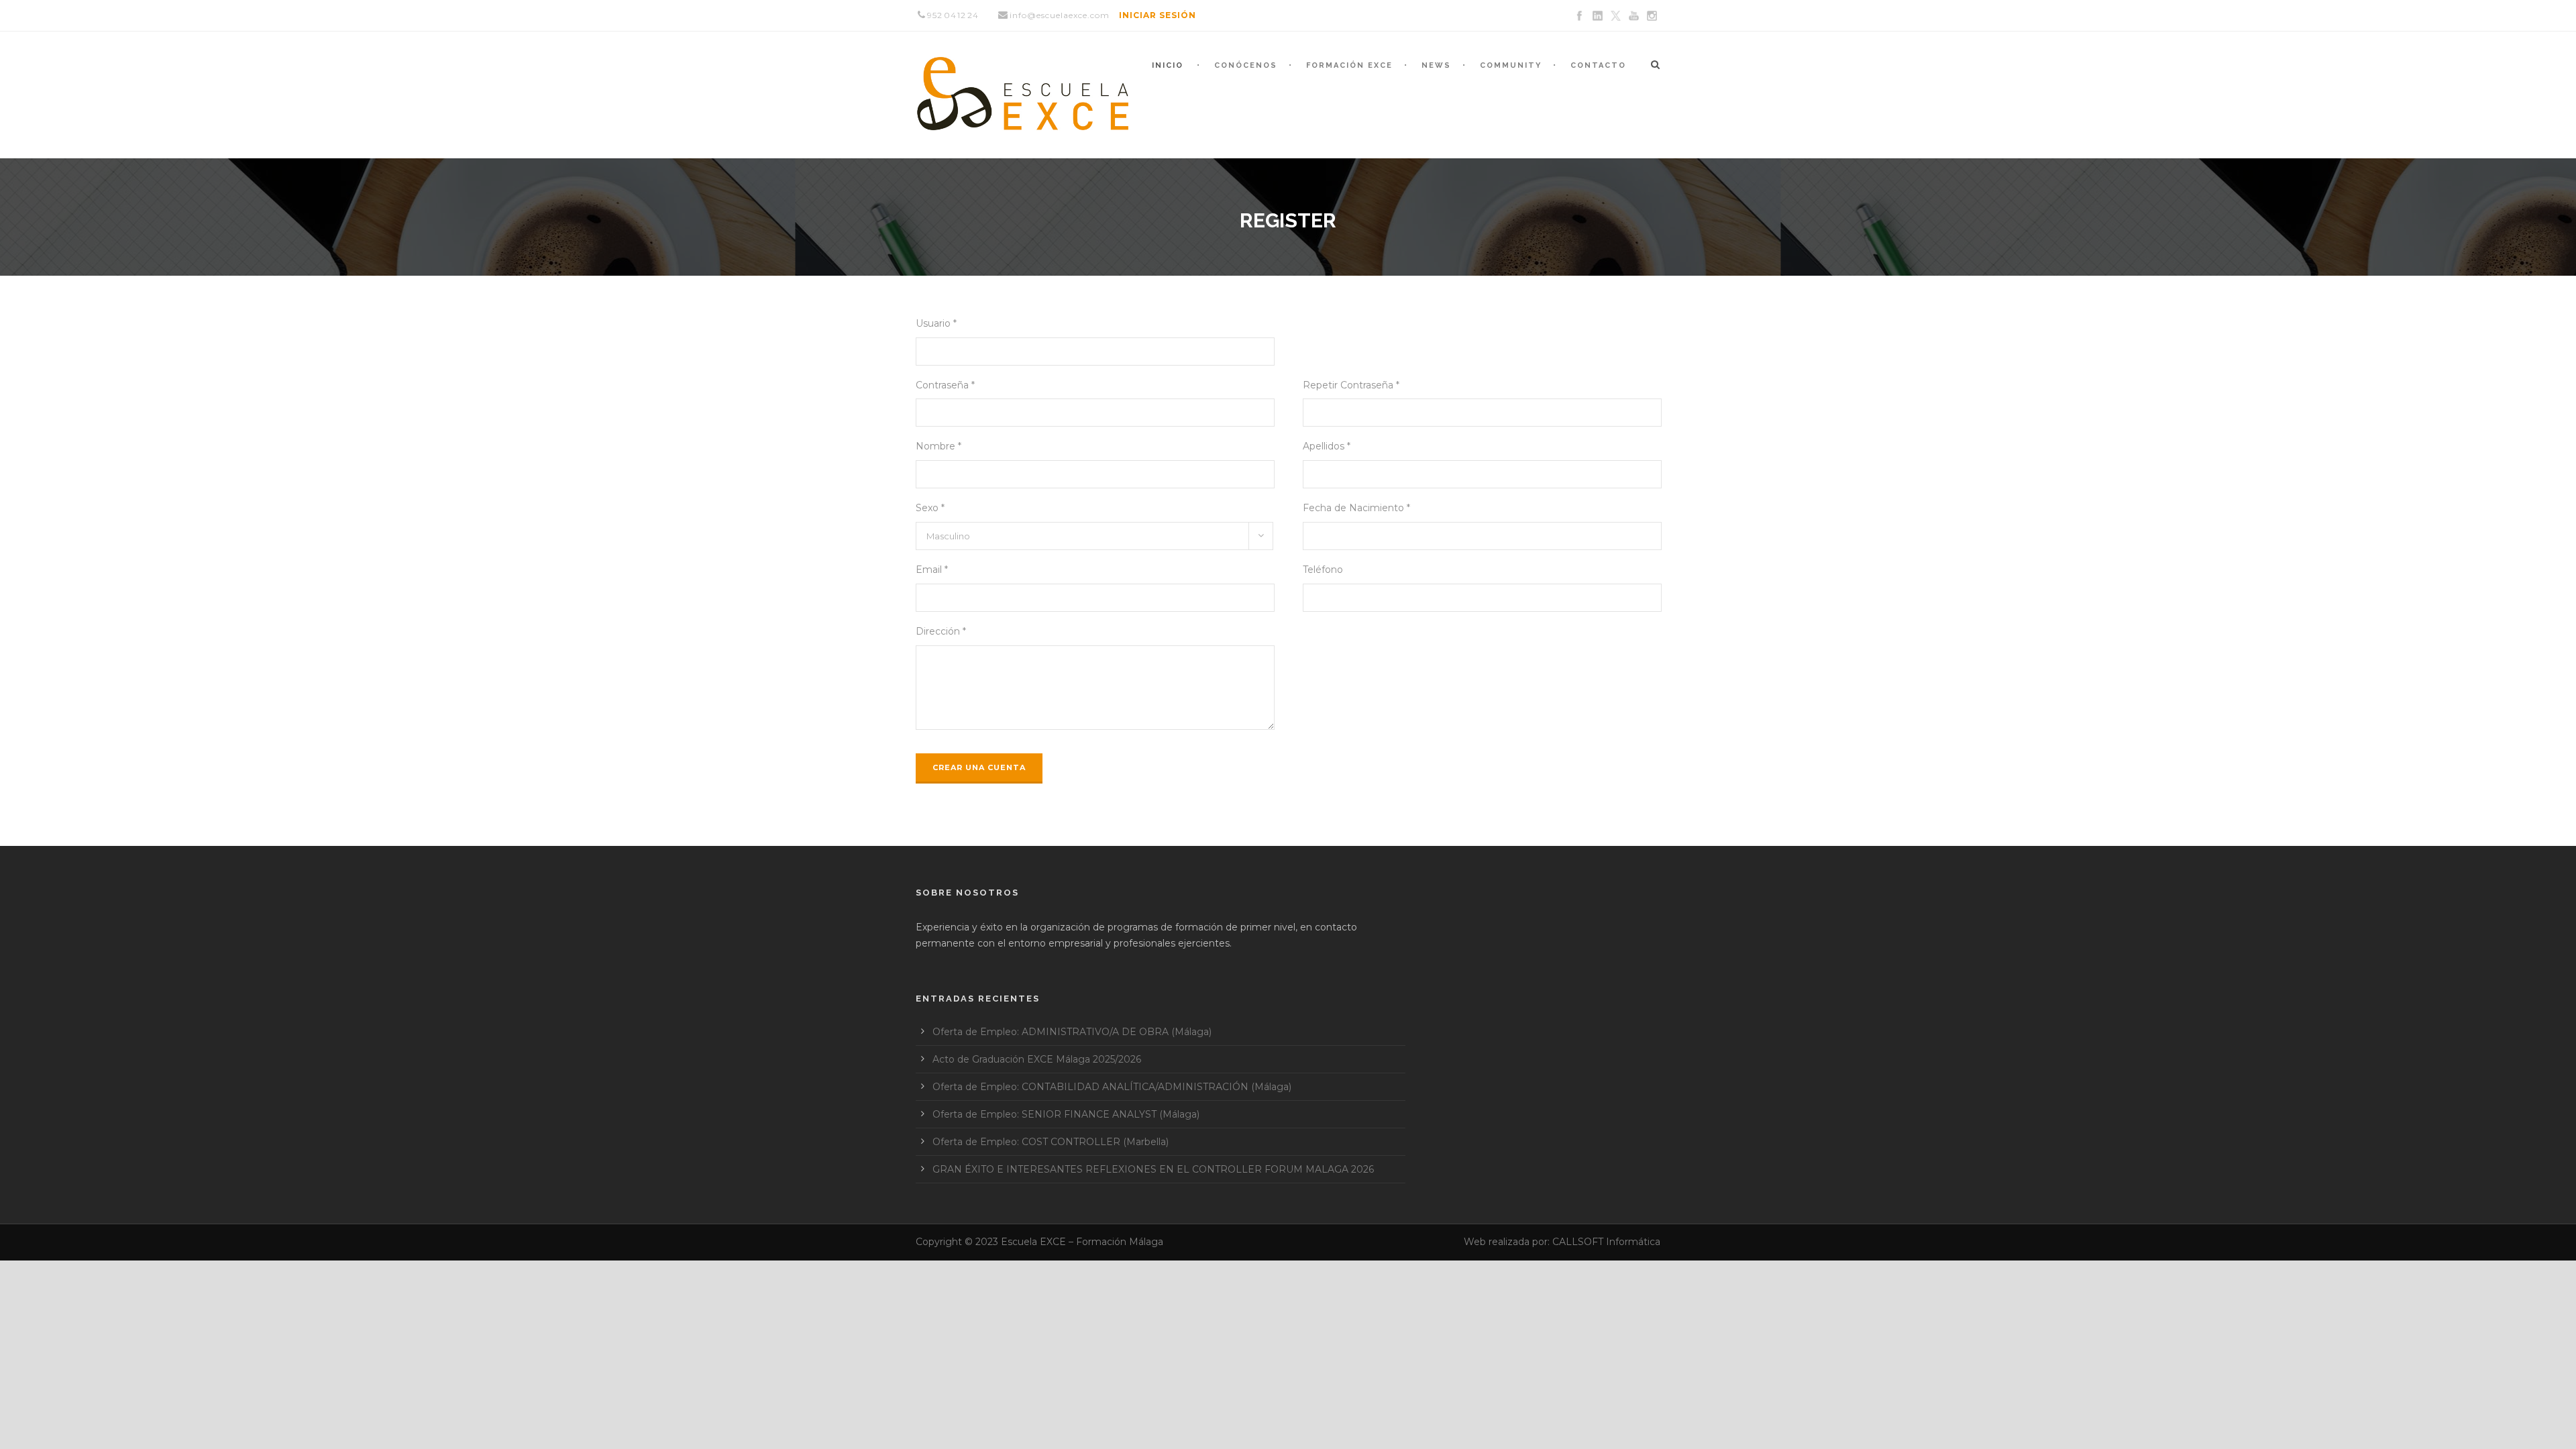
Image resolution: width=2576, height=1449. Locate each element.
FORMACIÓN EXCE (1349, 65)
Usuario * (936, 323)
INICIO (1168, 65)
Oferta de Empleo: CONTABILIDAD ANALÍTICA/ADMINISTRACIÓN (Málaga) (1112, 1087)
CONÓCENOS (1246, 65)
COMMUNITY (1511, 65)
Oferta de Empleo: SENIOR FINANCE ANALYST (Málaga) (1066, 1114)
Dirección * (941, 631)
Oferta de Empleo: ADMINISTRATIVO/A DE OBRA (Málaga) (1072, 1032)
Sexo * (930, 508)
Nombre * (938, 446)
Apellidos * (1327, 446)
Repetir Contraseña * (1351, 385)
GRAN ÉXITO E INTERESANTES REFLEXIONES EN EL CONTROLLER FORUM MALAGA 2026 (1153, 1169)
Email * (932, 570)
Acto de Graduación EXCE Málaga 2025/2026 (1037, 1059)
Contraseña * (945, 385)
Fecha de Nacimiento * (1356, 508)
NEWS (1436, 65)
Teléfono (1323, 570)
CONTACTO (1598, 65)
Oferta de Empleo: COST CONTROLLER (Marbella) (1051, 1142)
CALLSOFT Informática (1606, 1242)
